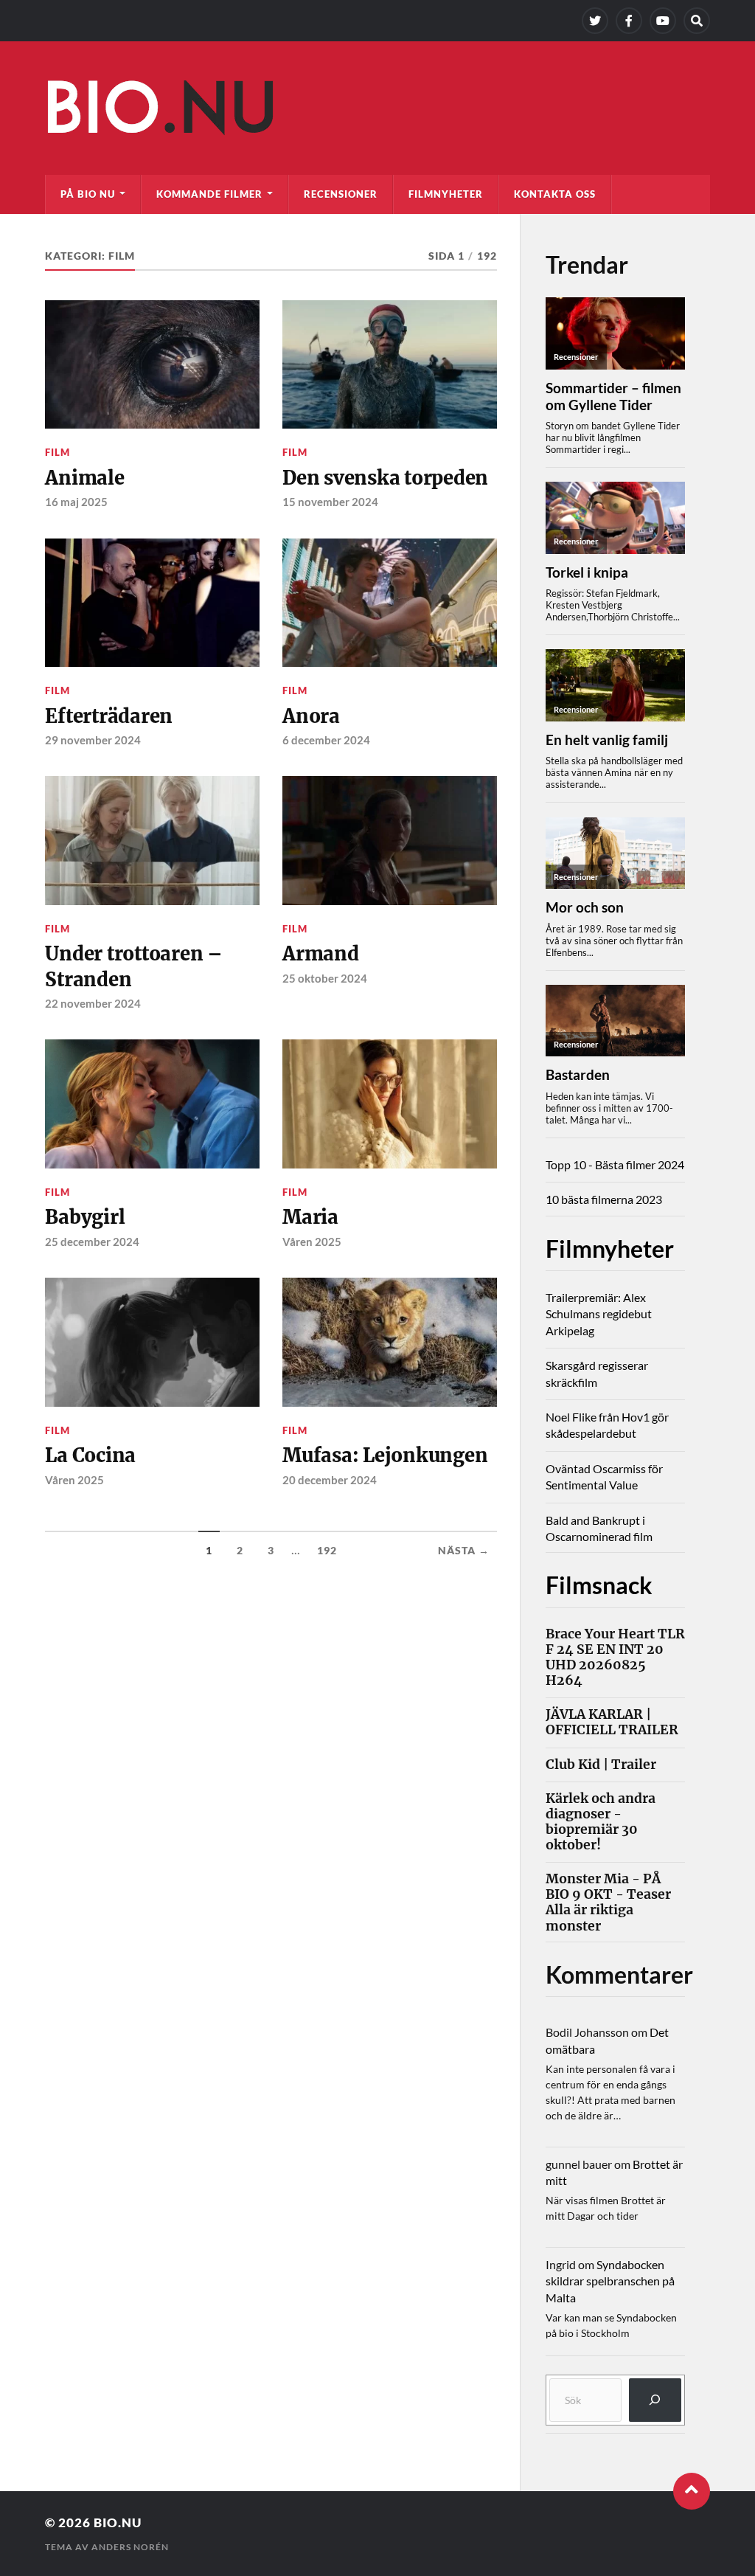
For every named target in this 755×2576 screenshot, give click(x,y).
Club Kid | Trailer (601, 1765)
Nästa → (464, 1551)
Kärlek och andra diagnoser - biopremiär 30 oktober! (601, 1822)
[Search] (697, 21)
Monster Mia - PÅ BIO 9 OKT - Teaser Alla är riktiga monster (608, 1902)
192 (327, 1551)
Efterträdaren (109, 716)
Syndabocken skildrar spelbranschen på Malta (610, 2281)
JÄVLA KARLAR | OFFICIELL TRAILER (612, 1722)
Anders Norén (130, 2547)
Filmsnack (599, 1585)
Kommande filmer (209, 194)
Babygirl (85, 1217)
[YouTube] (663, 21)
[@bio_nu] (595, 21)
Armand (320, 954)
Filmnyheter (446, 194)
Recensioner (341, 194)
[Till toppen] (692, 2491)
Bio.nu (118, 2523)
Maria (310, 1217)
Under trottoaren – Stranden (133, 966)
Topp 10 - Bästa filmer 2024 (615, 1164)
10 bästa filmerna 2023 (604, 1199)
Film (58, 452)
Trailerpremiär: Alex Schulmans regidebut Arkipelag (599, 1314)
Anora (311, 716)
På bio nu (88, 194)
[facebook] (629, 21)
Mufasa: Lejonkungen (385, 1455)
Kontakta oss (555, 194)
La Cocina (90, 1455)
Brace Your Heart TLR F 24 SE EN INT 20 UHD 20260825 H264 (615, 1658)
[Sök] (655, 2400)
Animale (84, 478)
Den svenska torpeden (385, 478)
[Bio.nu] (377, 111)
